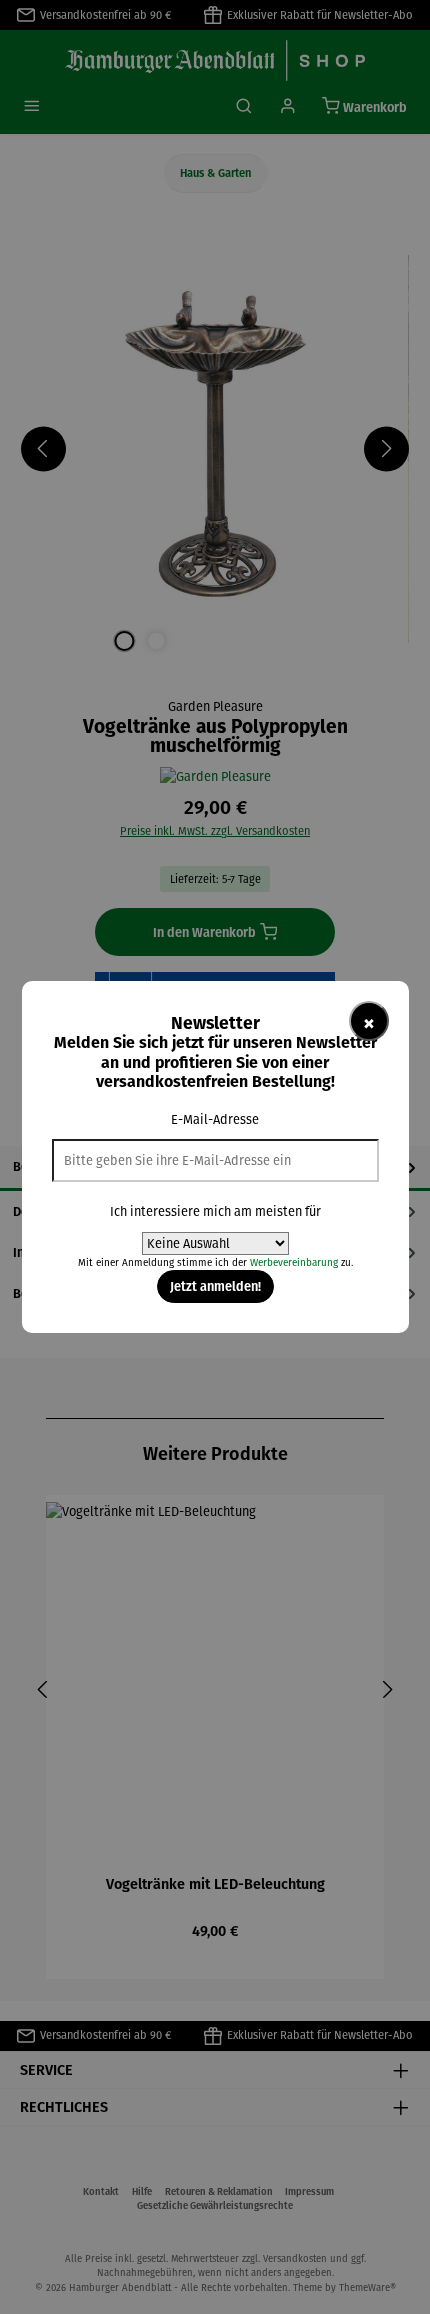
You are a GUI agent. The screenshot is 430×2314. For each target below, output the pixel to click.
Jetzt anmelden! (215, 1286)
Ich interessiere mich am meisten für (215, 1211)
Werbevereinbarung (294, 1262)
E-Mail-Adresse (215, 1119)
